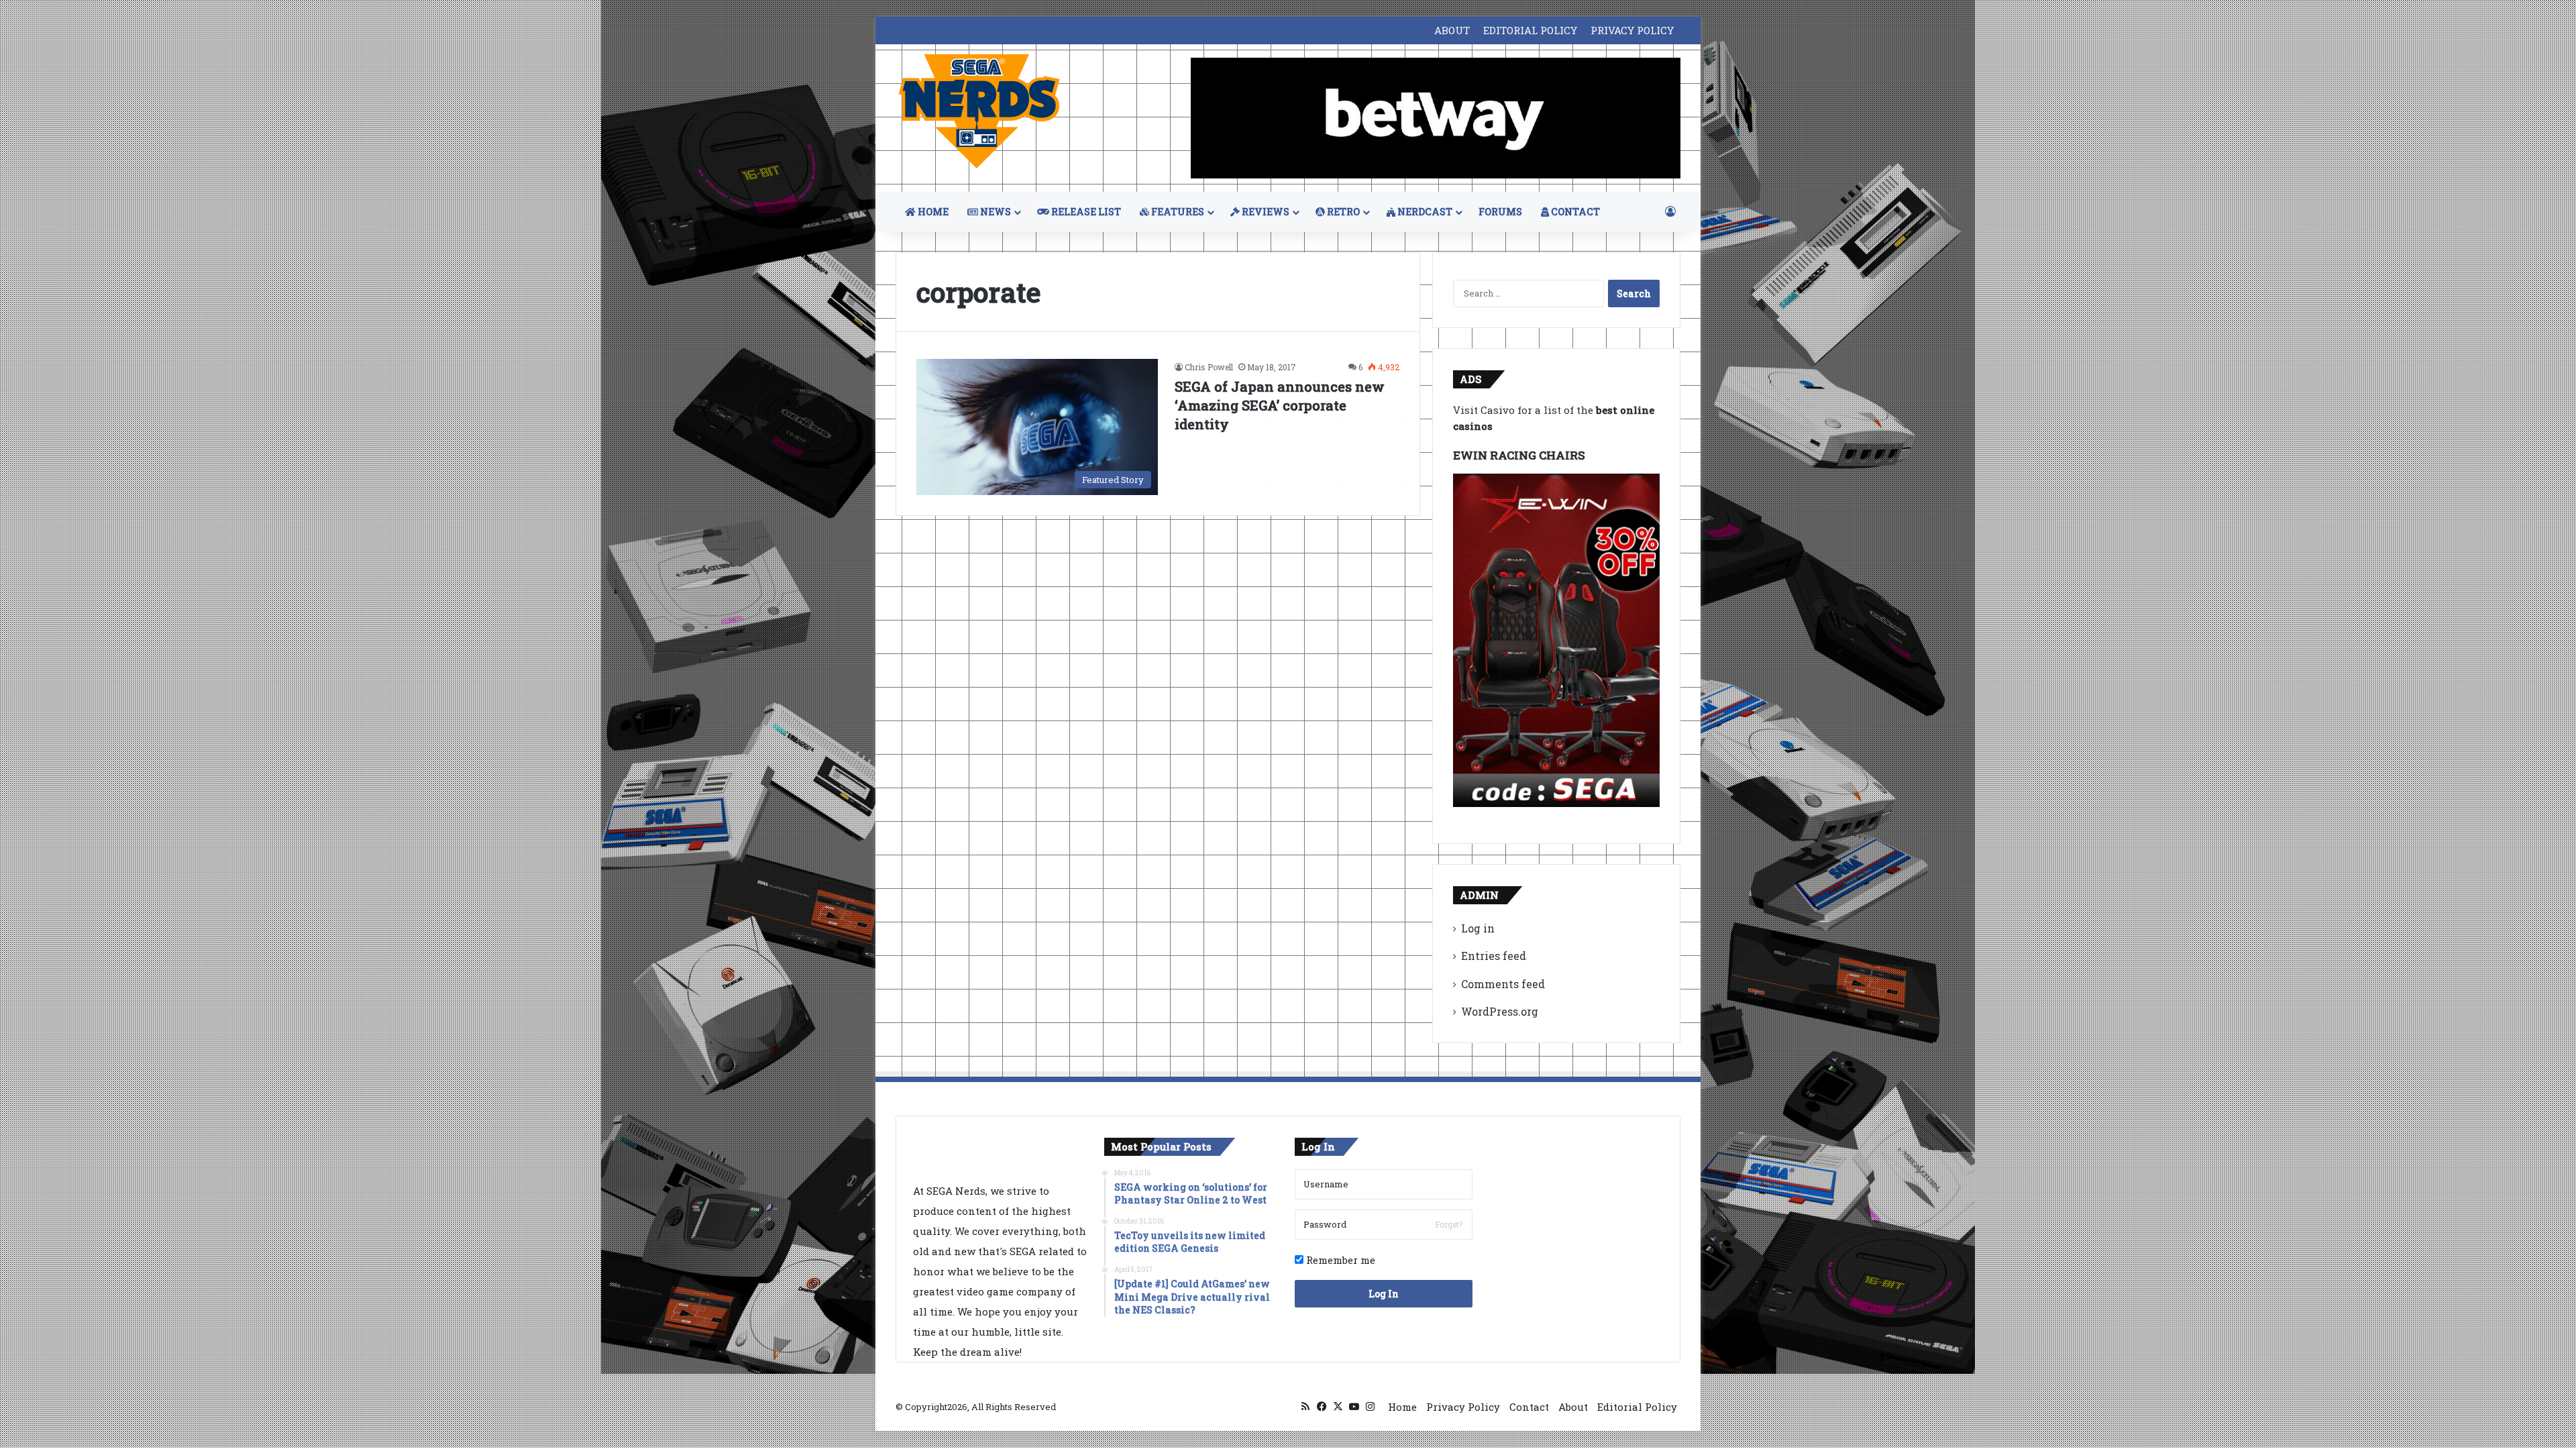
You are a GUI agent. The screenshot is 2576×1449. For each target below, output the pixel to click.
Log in (1478, 928)
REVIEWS (1265, 212)
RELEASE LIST (1085, 212)
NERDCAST (1424, 212)
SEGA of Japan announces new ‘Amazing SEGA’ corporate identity (1280, 405)
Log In (1384, 1294)
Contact (1529, 1407)
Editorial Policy (1637, 1407)
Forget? (1449, 1224)
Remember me (1339, 1260)
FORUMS (1500, 212)
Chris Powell (1209, 367)
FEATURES (1177, 212)
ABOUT (1452, 30)
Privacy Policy (1463, 1407)
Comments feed (1503, 984)
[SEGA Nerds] (979, 112)
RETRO (1342, 212)
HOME (932, 212)
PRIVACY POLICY (1632, 30)
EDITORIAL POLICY (1530, 30)
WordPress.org (1500, 1011)
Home (1402, 1407)
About (1573, 1407)
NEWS (995, 212)
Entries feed (1494, 956)
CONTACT (1574, 212)
